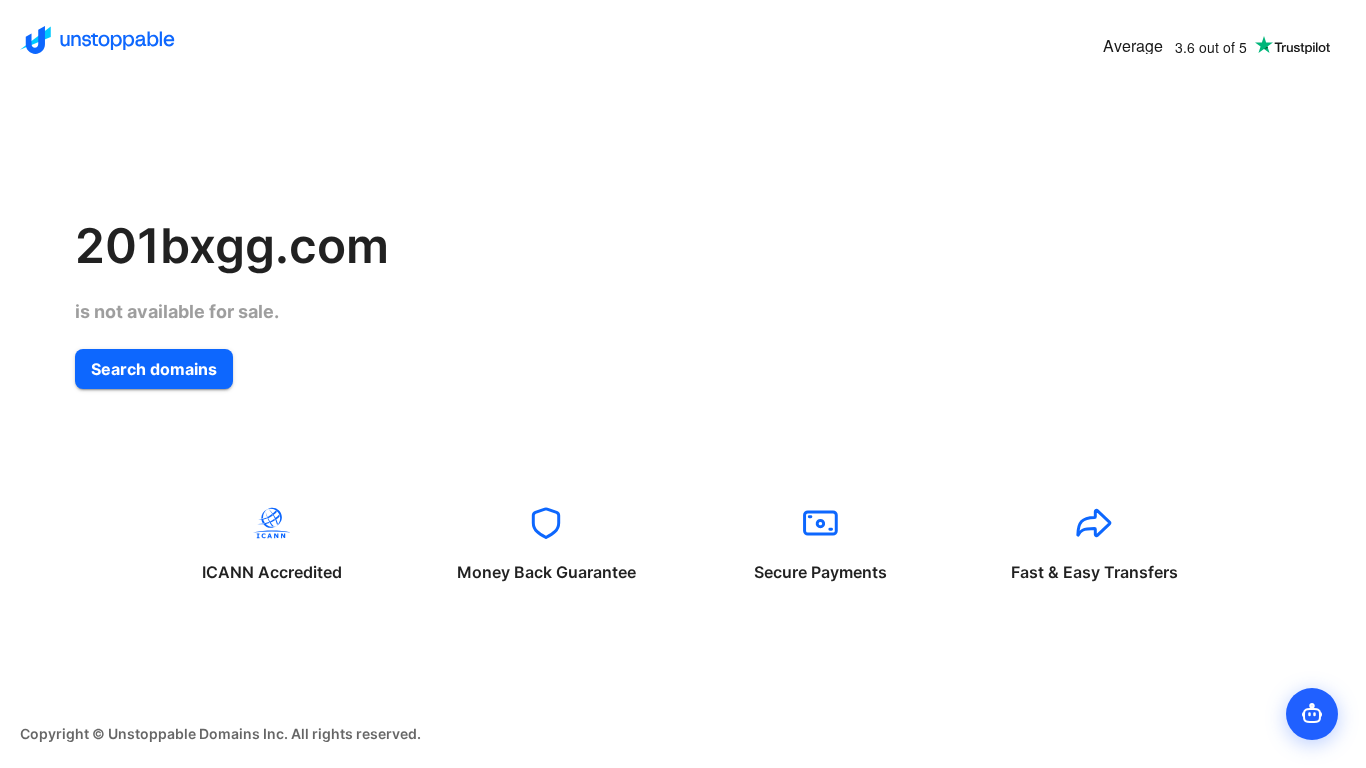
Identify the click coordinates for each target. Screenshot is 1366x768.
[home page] (97, 40)
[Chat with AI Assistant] (1312, 714)
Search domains (154, 369)
